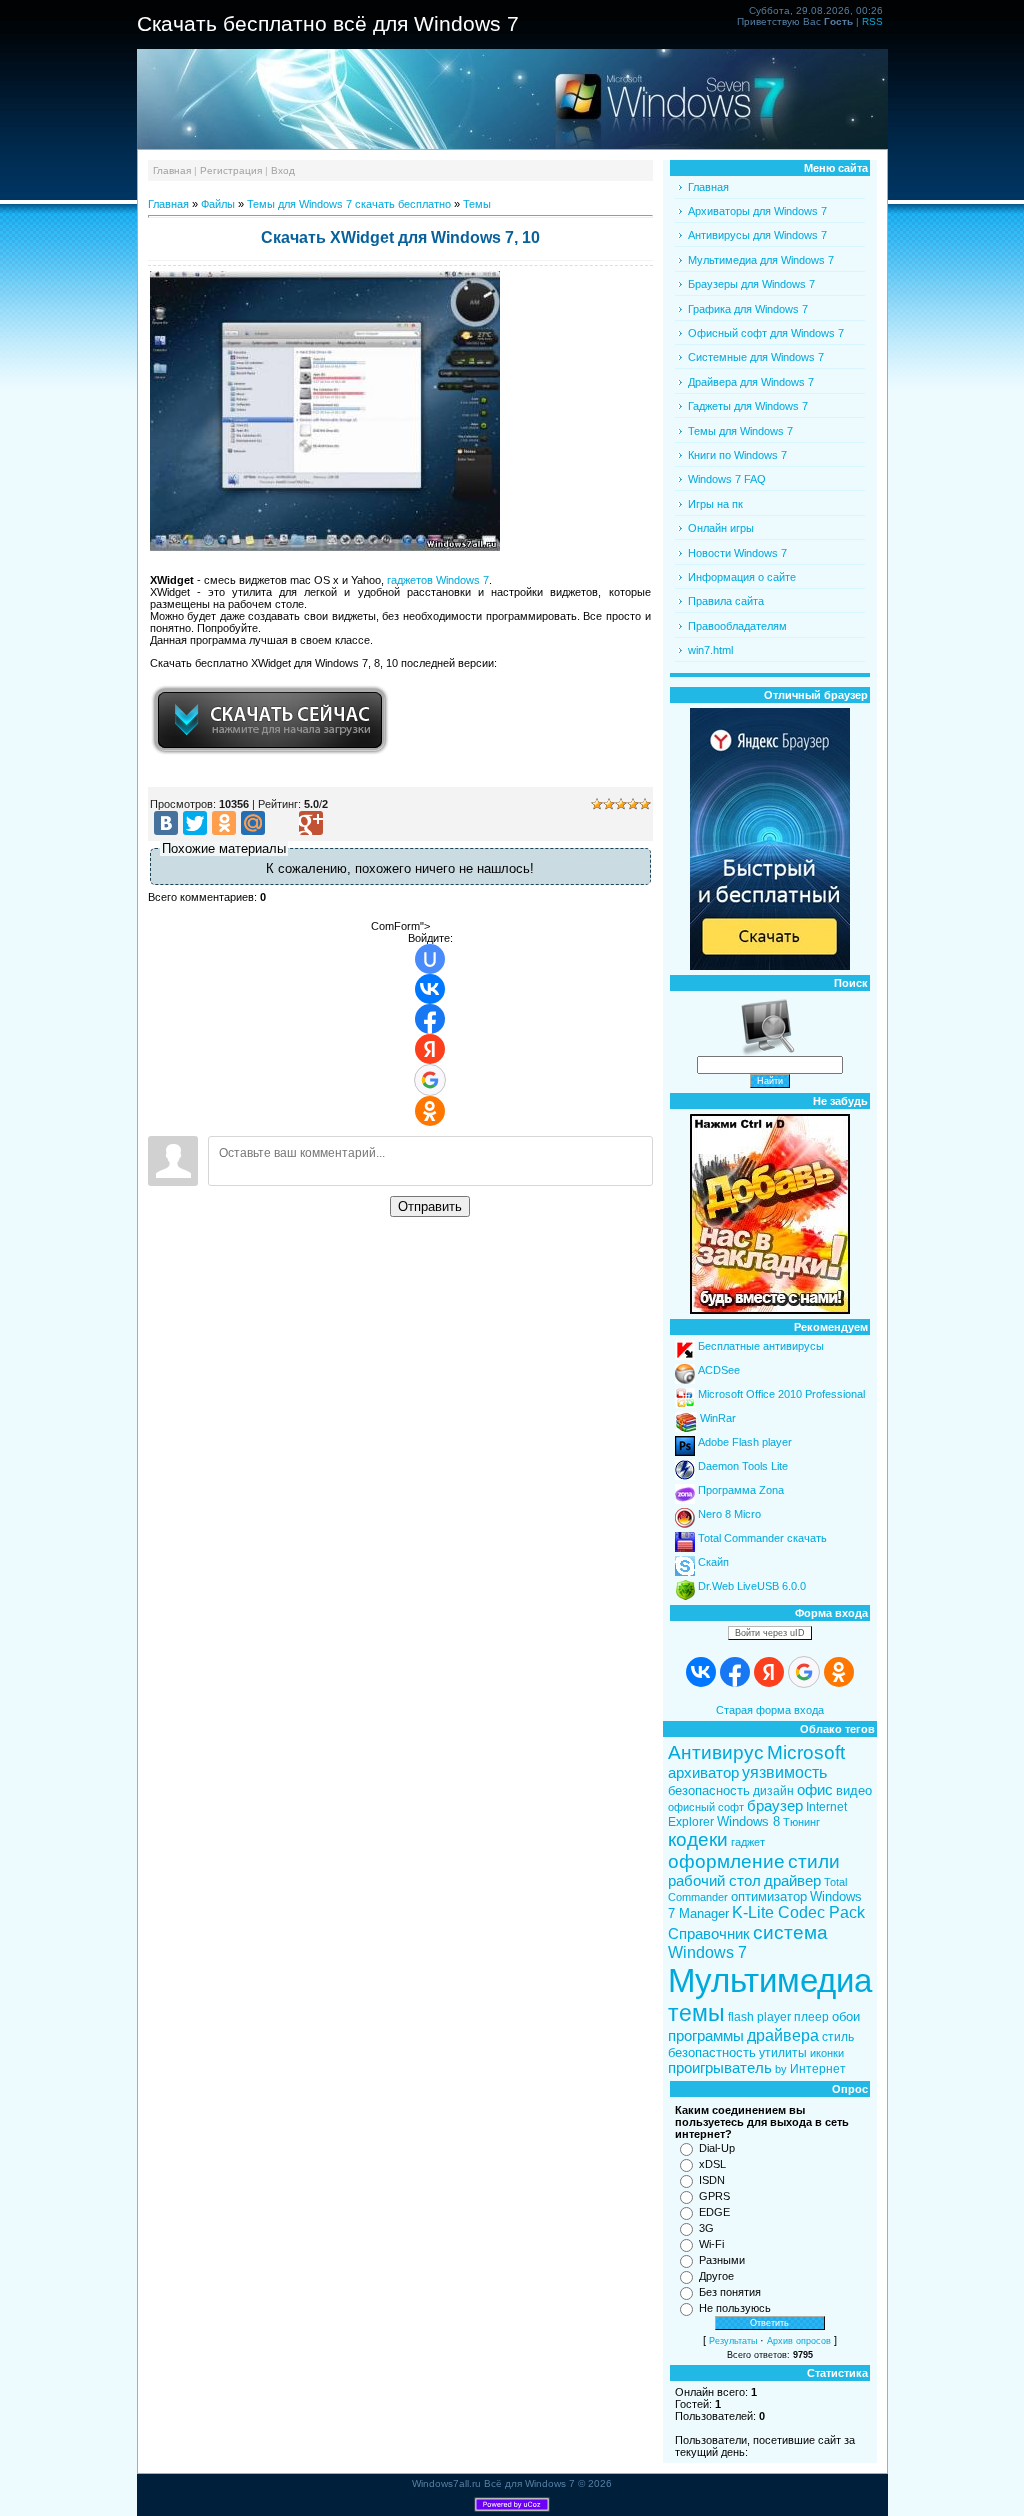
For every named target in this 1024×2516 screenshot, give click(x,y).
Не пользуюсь (735, 2308)
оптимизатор (769, 1896)
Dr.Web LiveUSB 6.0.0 (752, 1586)
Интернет (818, 2069)
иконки (827, 2053)
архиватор (703, 1773)
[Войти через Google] (430, 1080)
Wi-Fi (711, 2244)
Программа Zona (741, 1490)
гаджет (748, 1842)
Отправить (430, 1206)
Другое (716, 2276)
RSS (872, 21)
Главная (172, 170)
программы (706, 2036)
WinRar (718, 1418)
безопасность (709, 1790)
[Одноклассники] (224, 823)
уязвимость (784, 1772)
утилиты (783, 2053)
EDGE (714, 2212)
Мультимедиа (770, 1980)
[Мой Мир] (253, 823)
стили (814, 1861)
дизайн (773, 1791)
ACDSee (719, 1370)
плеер (811, 2017)
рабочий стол (714, 1881)
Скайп (713, 1562)
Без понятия (730, 2292)
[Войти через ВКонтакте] (430, 989)
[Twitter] (195, 823)
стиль (838, 2037)
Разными (722, 2260)
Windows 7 (707, 1952)
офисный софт (706, 1807)
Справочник (709, 1934)
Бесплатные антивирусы (761, 1346)
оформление (726, 1861)
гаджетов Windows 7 (438, 580)
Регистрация (231, 170)
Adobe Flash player (745, 1442)
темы (696, 2013)
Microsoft (806, 1752)
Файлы (218, 204)
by (781, 2069)
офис (815, 1790)
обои (846, 2016)
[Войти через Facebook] (430, 1019)
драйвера (783, 2035)
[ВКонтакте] (166, 823)
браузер (775, 1806)
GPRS (714, 2196)
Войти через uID (770, 1633)
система (790, 1932)
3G (706, 2228)
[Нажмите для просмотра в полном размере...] (325, 547)
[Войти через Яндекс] (430, 1049)
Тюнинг (801, 1822)
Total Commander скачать (762, 1538)
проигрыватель (720, 2068)
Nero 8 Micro (729, 1514)
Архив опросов (799, 2341)
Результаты (733, 2341)
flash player (759, 2017)
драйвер (792, 1881)
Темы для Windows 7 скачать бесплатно (349, 204)
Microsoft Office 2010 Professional (781, 1394)
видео (854, 1790)
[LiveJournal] (282, 823)
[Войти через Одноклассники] (430, 1111)
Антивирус (716, 1752)
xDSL (712, 2164)
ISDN (712, 2180)
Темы (477, 204)
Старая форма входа (770, 1710)
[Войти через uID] (430, 959)
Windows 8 (748, 1821)
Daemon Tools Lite (743, 1466)
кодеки (698, 1839)
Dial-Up (717, 2148)
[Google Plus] (311, 823)
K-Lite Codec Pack (798, 1912)
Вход (283, 170)
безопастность (712, 2052)
